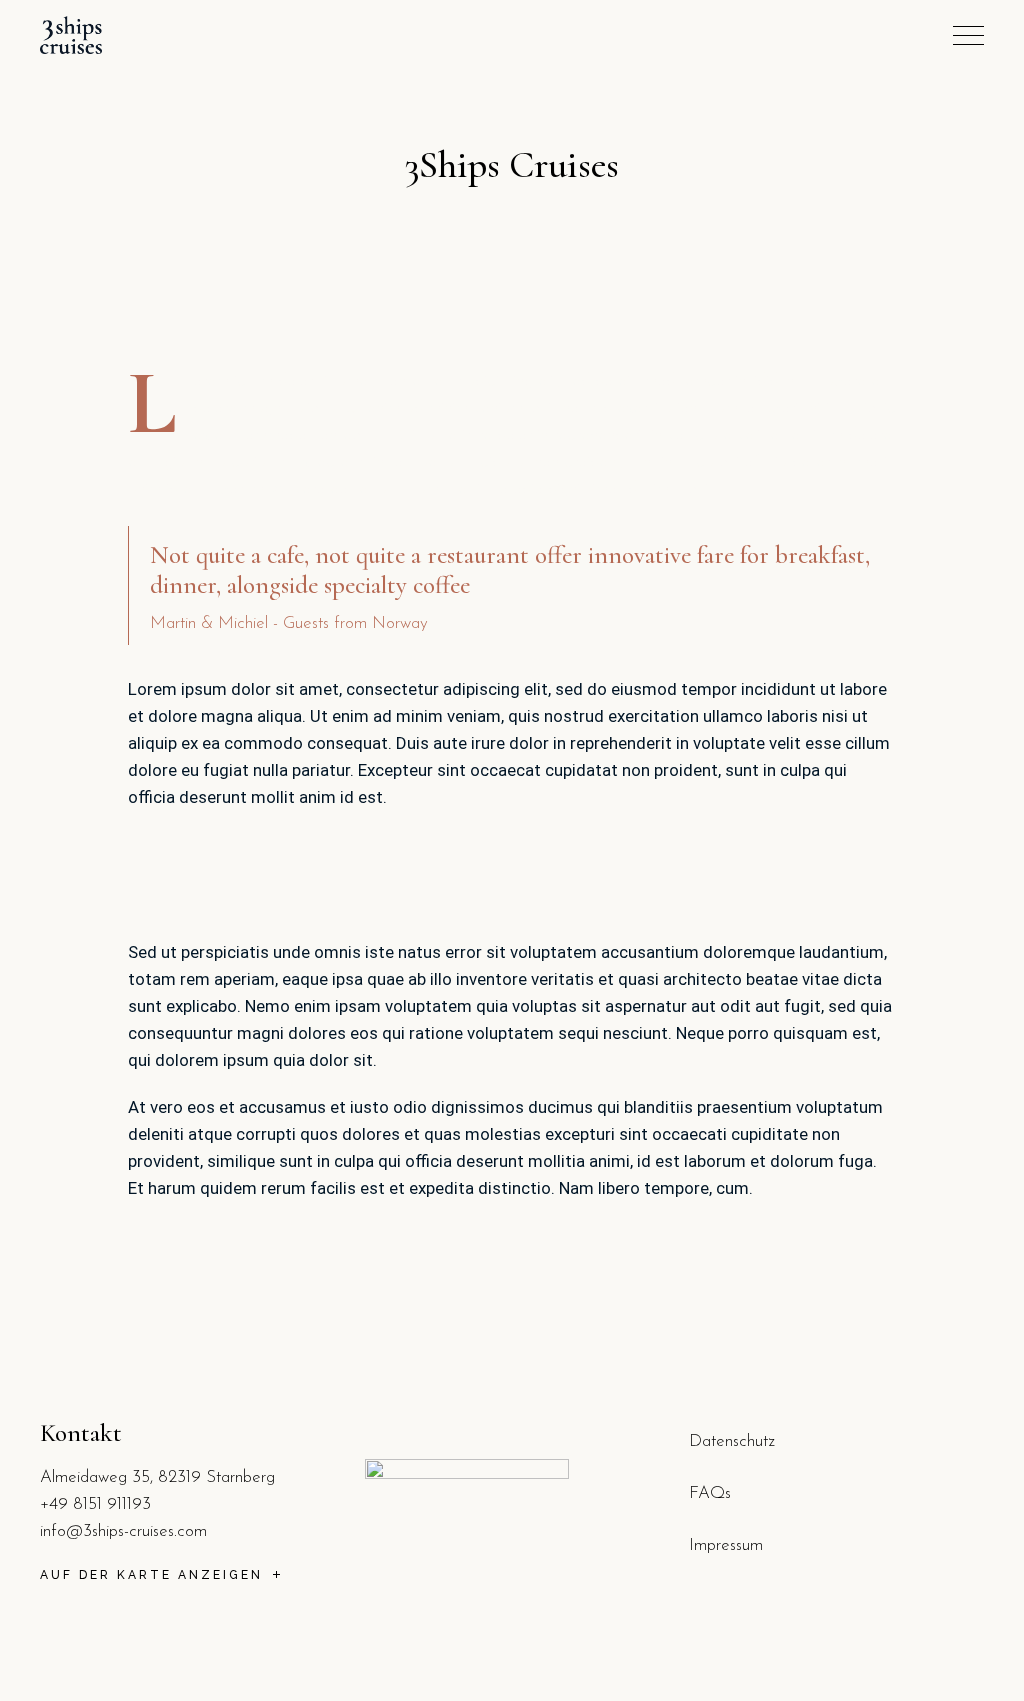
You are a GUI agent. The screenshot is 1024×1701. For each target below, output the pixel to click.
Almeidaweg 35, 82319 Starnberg (157, 1477)
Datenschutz (732, 1441)
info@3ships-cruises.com (123, 1531)
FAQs (710, 1493)
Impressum (726, 1545)
